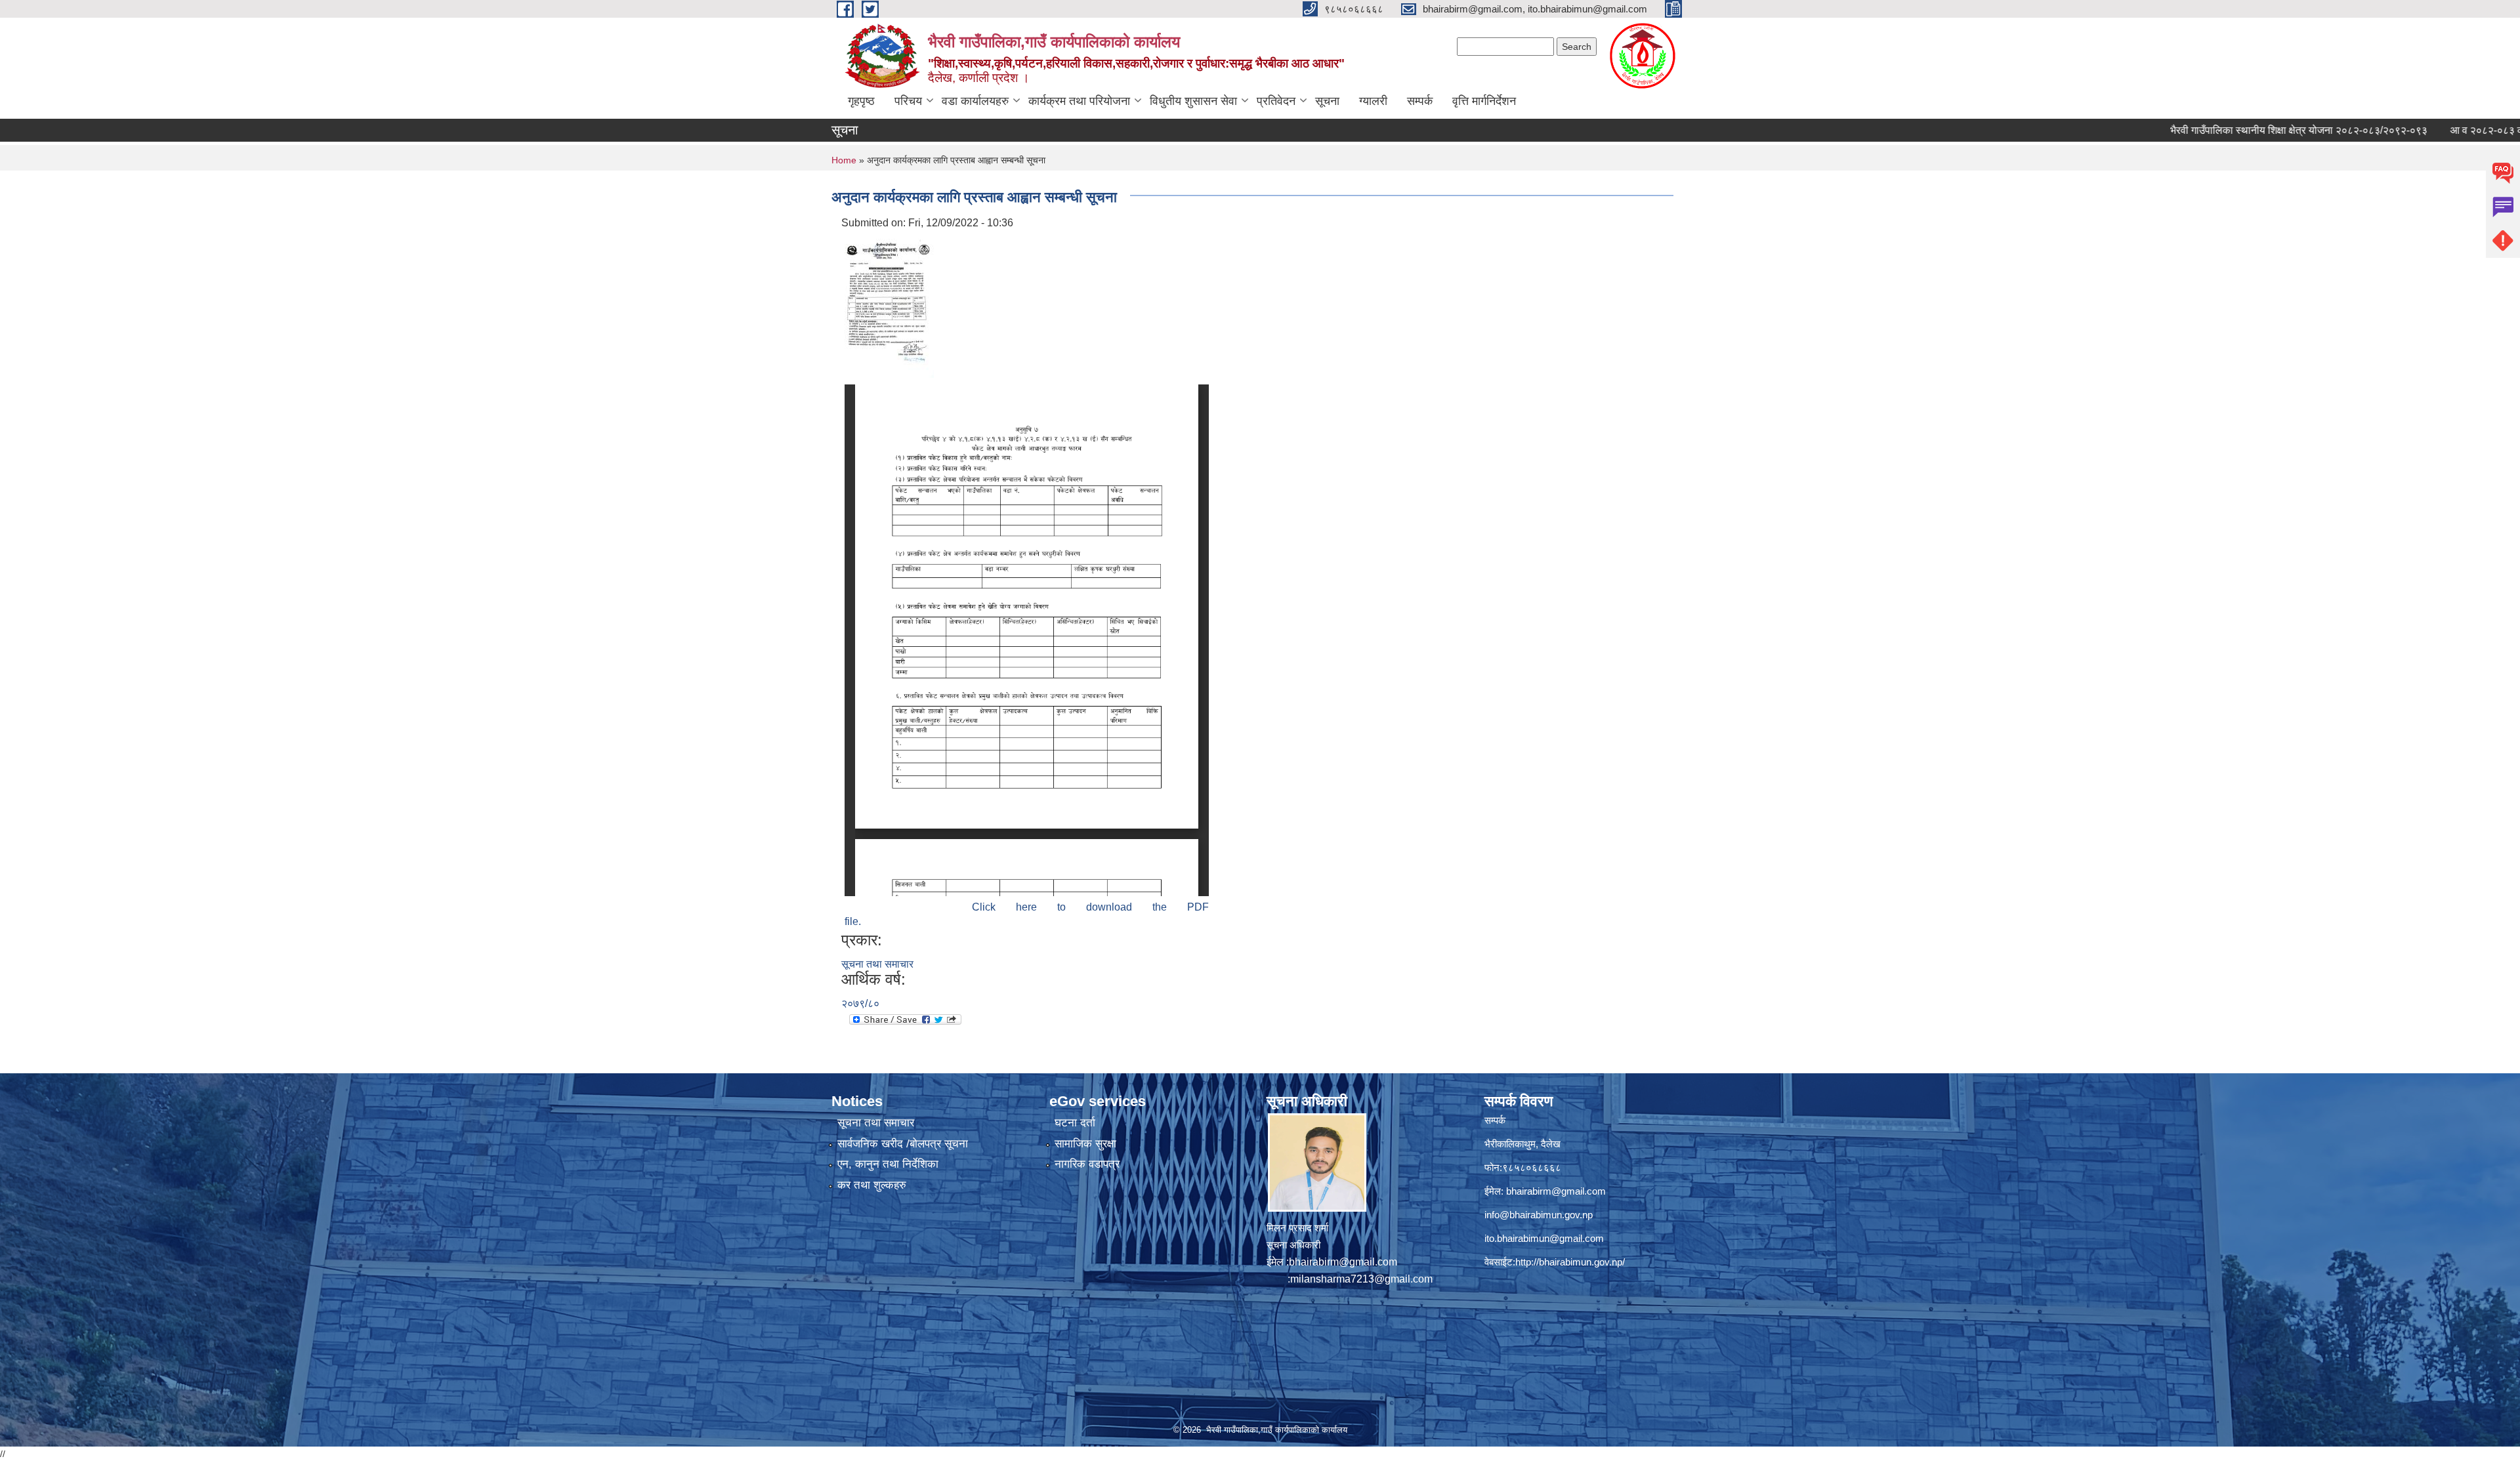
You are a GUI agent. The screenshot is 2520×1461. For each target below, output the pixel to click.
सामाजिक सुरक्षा (1085, 1144)
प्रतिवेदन (1276, 101)
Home (844, 160)
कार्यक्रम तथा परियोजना (1079, 101)
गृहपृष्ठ (861, 101)
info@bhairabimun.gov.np (1539, 1215)
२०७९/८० (860, 1003)
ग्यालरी (1373, 101)
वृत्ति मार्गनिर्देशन (1484, 101)
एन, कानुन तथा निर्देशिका (888, 1164)
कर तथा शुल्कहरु (872, 1185)
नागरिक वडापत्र (1087, 1164)
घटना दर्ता (1075, 1123)
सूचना (1327, 101)
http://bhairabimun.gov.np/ (1570, 1262)
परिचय (908, 101)
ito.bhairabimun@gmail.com (1544, 1238)
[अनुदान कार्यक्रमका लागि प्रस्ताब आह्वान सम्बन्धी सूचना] (889, 305)
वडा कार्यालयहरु (975, 101)
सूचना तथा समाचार (877, 964)
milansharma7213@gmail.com (1361, 1279)
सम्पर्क (1420, 101)
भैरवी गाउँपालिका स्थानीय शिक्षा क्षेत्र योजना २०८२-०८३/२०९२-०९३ (2225, 130)
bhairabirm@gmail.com (1343, 1262)
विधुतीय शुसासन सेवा (1193, 101)
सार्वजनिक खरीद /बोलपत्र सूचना (903, 1144)
